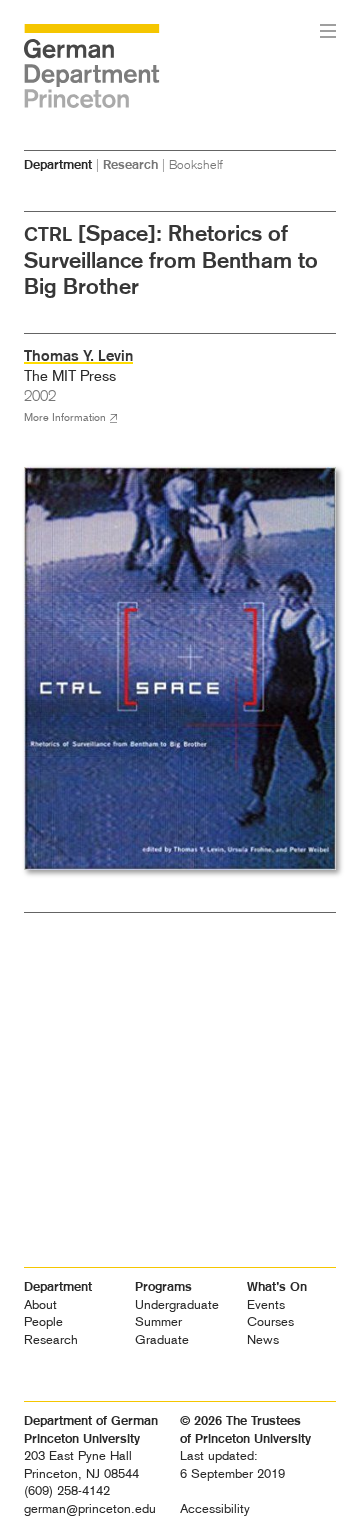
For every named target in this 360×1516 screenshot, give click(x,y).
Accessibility (215, 1508)
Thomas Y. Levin (78, 356)
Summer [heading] (158, 1321)
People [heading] (43, 1321)
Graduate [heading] (162, 1339)
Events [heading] (266, 1304)
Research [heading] (51, 1339)
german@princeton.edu (90, 1508)
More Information (65, 417)
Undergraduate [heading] (177, 1304)
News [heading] (263, 1339)
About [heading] (40, 1304)
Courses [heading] (270, 1321)
